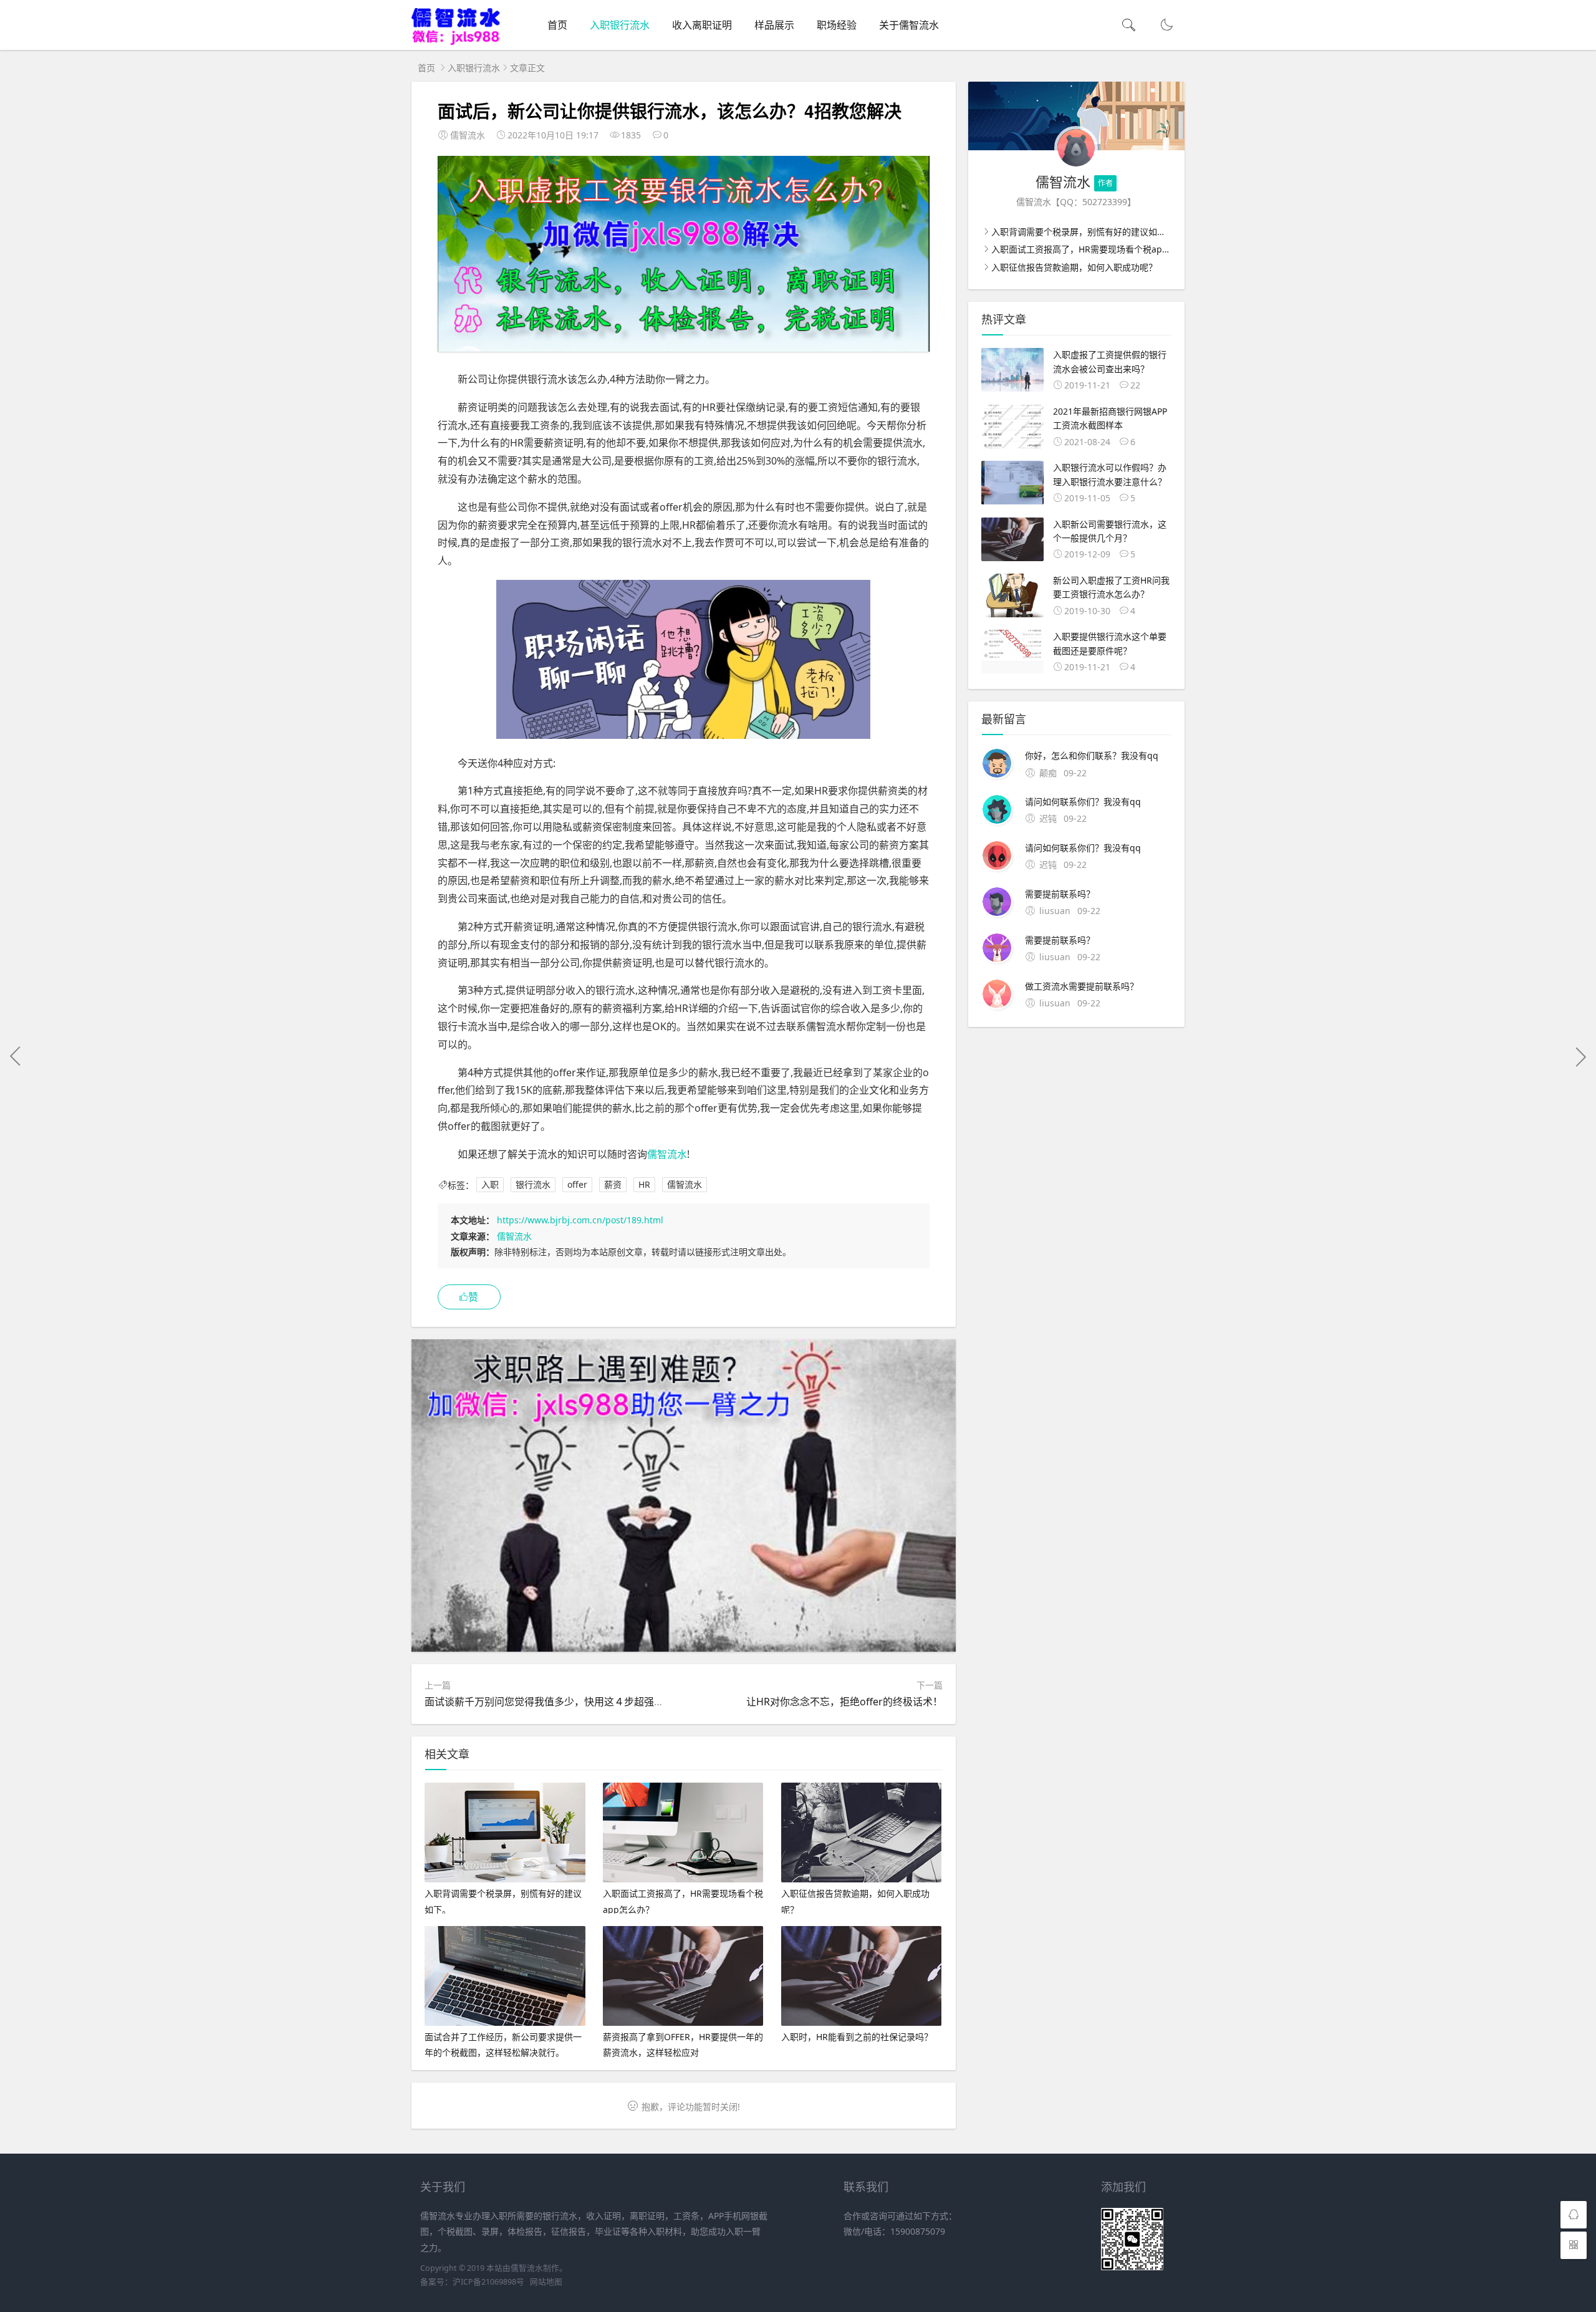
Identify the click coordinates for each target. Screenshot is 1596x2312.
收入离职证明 (702, 25)
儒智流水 (667, 1154)
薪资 (613, 1185)
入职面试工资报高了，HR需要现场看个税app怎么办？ (1097, 249)
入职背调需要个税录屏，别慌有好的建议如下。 (1083, 232)
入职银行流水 (620, 25)
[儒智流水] (456, 42)
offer (577, 1185)
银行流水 (533, 1185)
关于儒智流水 (909, 25)
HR (644, 1185)
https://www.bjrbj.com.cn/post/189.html (580, 1220)
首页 (557, 25)
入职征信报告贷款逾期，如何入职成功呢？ (1074, 267)
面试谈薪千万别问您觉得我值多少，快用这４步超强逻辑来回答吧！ (574, 1702)
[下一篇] (1580, 1056)
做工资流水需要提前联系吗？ (1082, 986)
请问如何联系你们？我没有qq (1083, 802)
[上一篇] (16, 1056)
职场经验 (837, 25)
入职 (490, 1185)
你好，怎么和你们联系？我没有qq (1092, 755)
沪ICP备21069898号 (488, 2282)
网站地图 (546, 2282)
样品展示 (774, 25)
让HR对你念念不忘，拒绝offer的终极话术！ (844, 1702)
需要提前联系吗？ (1060, 894)
